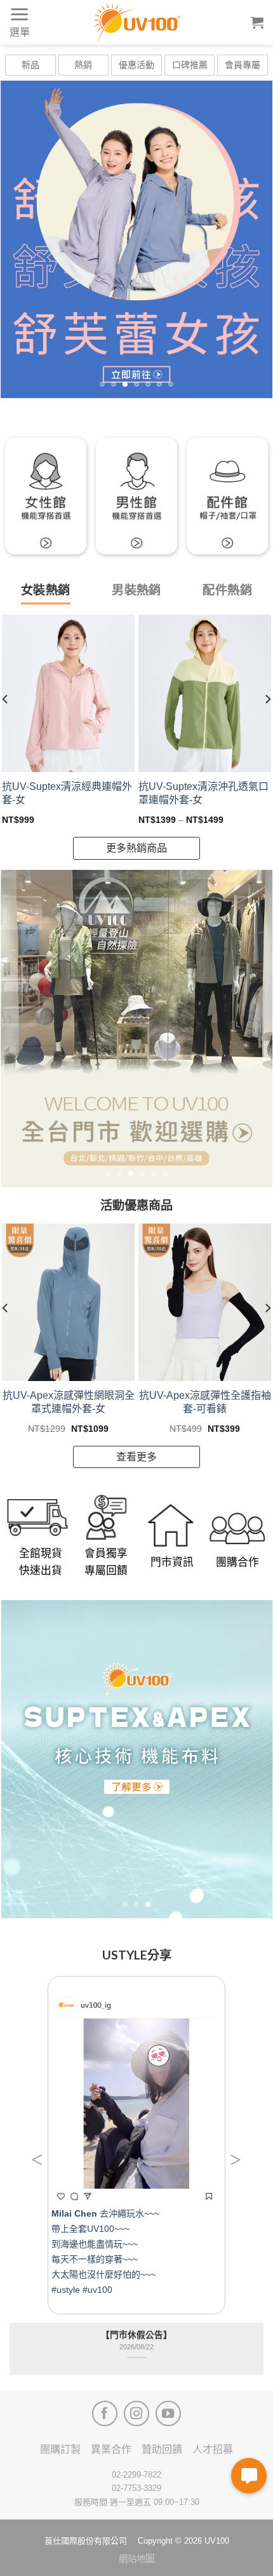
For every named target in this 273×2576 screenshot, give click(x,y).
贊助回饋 (162, 2449)
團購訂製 (60, 2449)
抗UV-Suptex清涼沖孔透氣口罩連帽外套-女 (203, 793)
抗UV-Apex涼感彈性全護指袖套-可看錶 (205, 1402)
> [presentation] (236, 2159)
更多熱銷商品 (136, 848)
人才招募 (213, 2449)
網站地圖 (136, 2559)
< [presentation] (37, 2159)
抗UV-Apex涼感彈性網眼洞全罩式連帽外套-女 (69, 1402)
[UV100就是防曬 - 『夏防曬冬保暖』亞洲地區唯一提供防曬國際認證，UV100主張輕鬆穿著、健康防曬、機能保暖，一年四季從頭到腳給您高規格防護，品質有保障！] (136, 22)
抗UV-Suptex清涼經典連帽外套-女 (67, 793)
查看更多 (136, 1457)
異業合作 (111, 2449)
